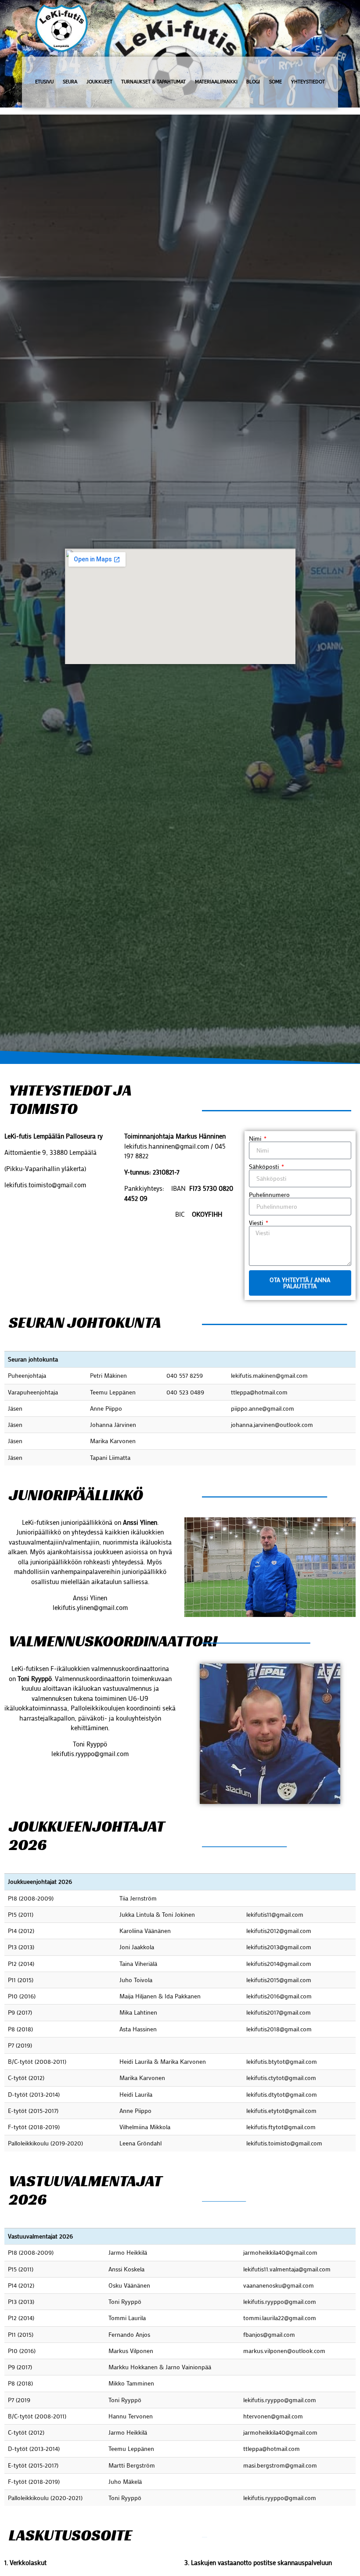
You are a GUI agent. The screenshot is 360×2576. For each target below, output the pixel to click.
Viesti (257, 1223)
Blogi (253, 82)
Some (275, 82)
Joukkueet (99, 82)
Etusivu (44, 82)
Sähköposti (265, 1167)
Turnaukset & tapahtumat (153, 82)
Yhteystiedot (308, 82)
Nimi (256, 1139)
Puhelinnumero (269, 1195)
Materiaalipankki (216, 82)
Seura (70, 82)
